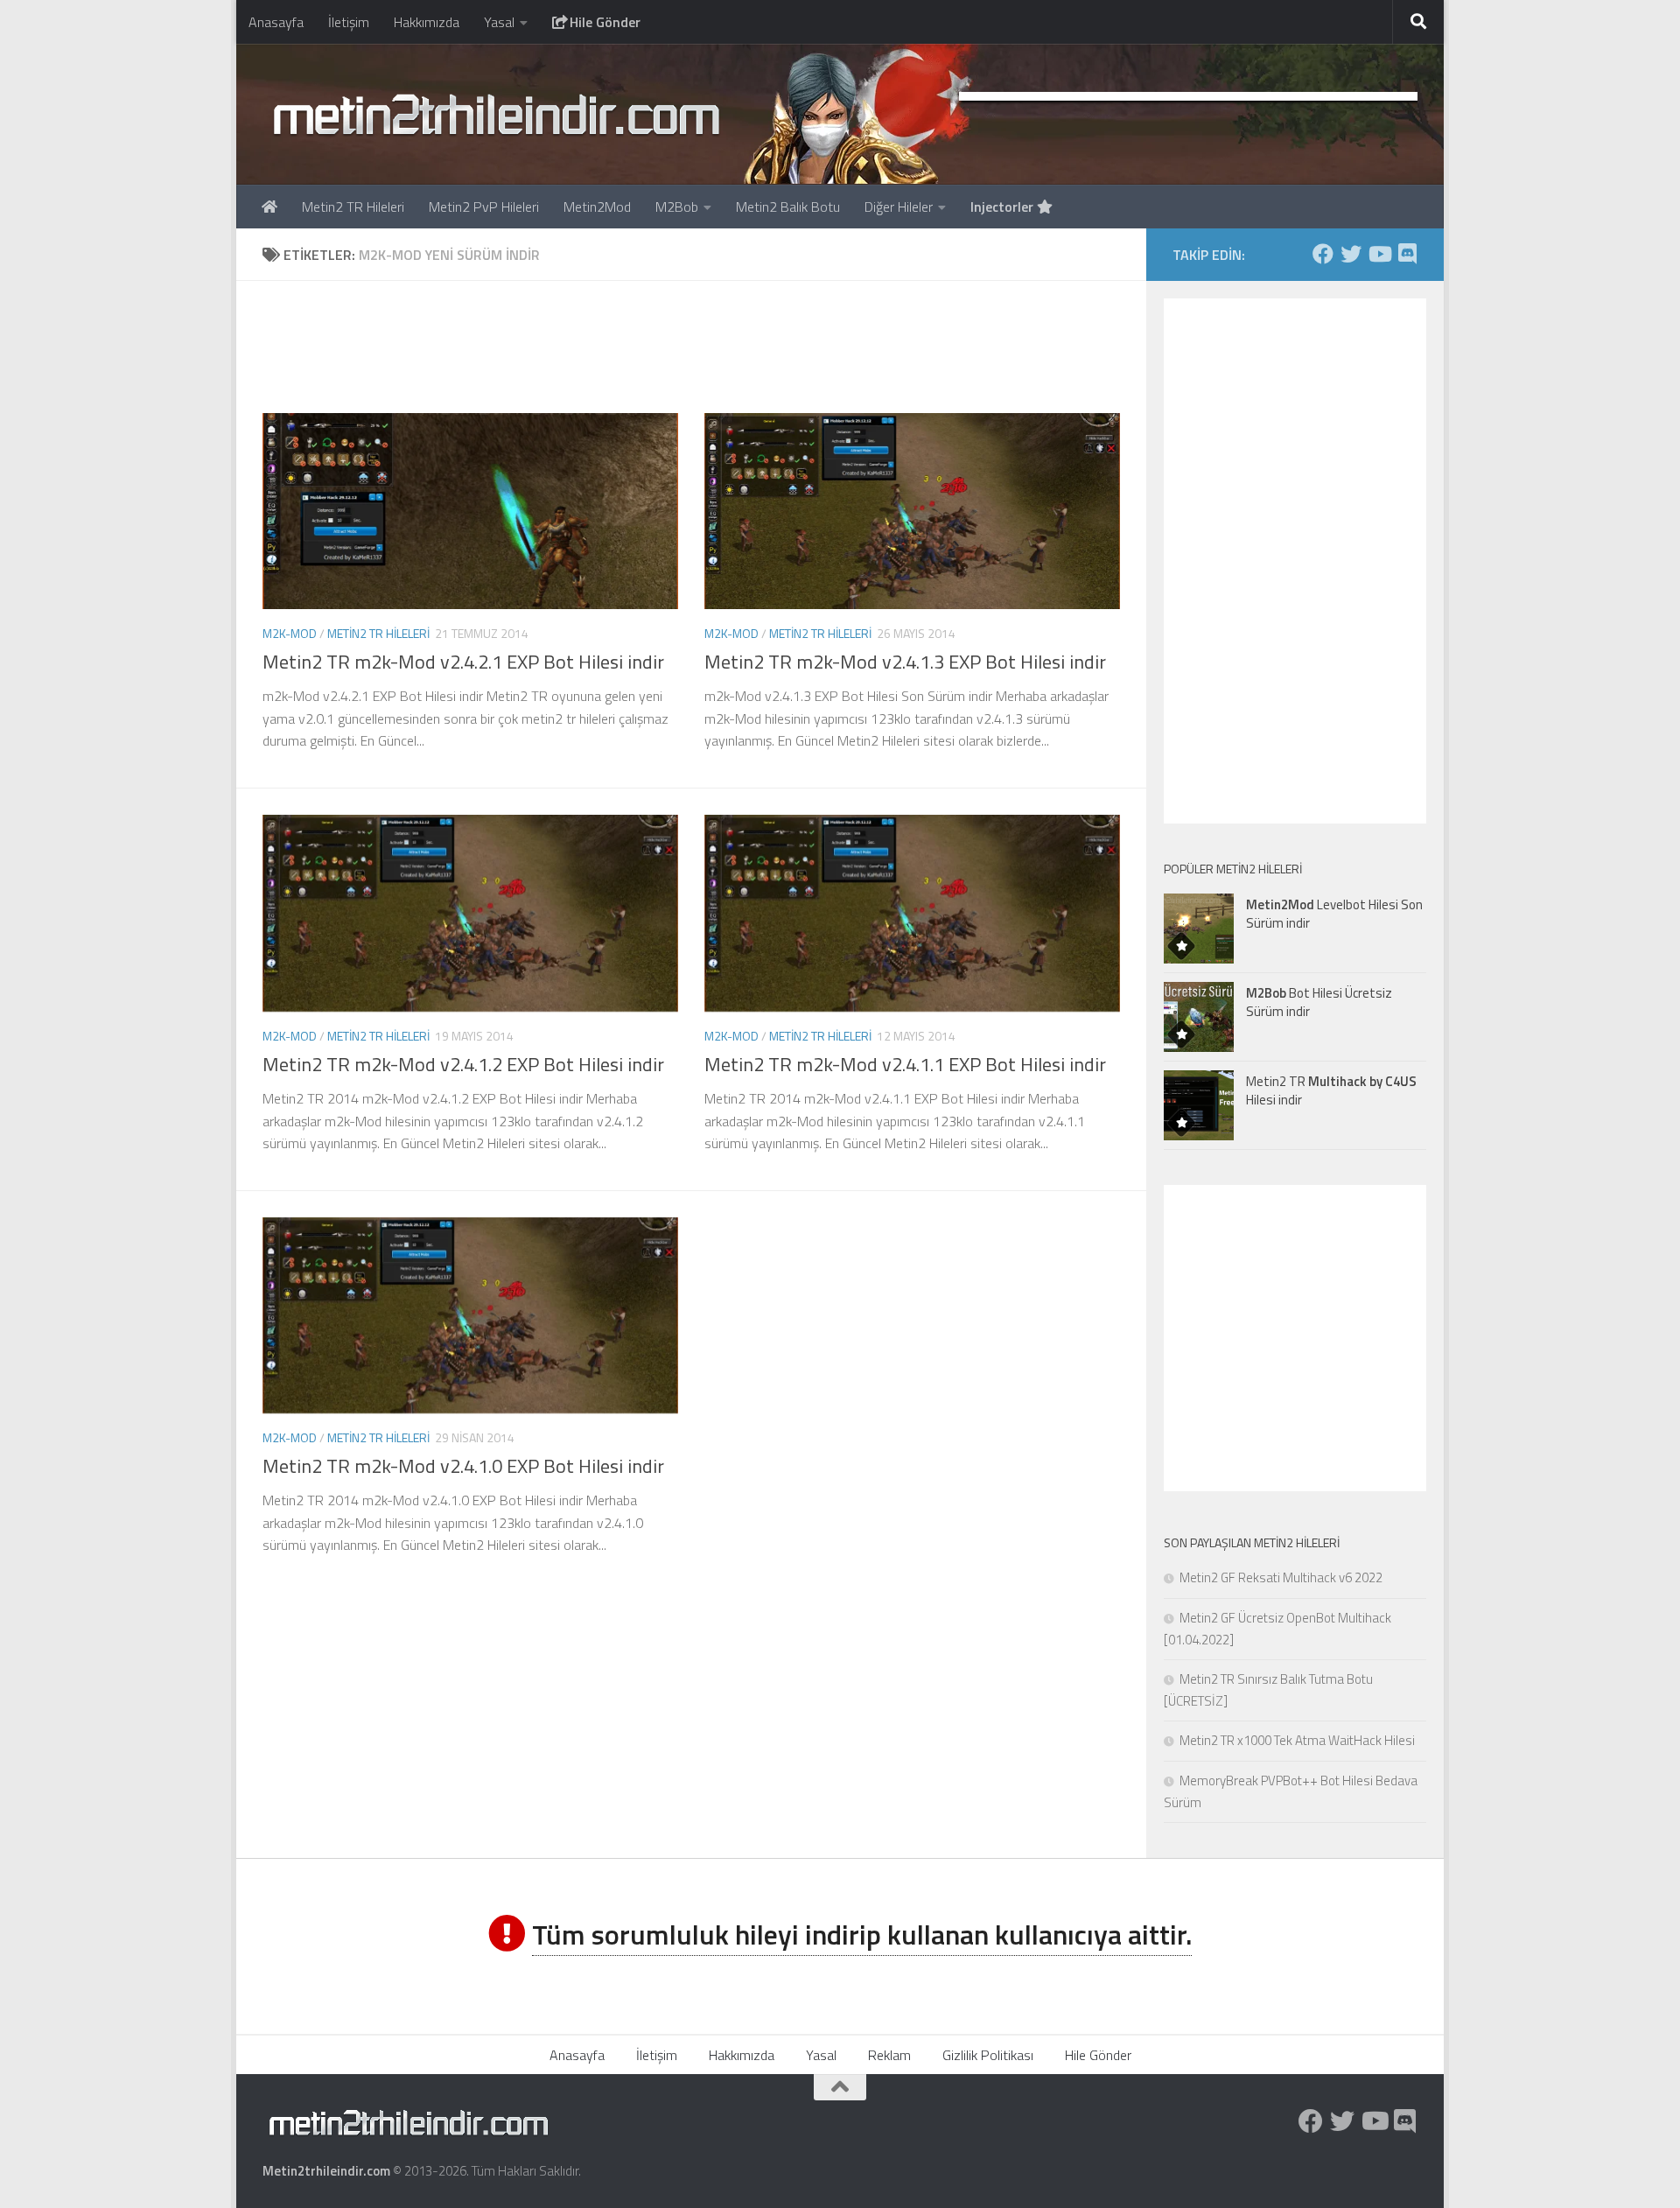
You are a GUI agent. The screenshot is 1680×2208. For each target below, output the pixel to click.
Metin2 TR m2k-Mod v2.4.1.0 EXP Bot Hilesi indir (463, 1466)
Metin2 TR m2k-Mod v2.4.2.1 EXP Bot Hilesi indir (463, 662)
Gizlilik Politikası (988, 2055)
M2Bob (677, 207)
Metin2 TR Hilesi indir (1331, 1090)
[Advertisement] (691, 347)
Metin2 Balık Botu (788, 207)
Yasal (499, 22)
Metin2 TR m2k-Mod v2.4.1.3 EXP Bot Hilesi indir (905, 662)
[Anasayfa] (269, 207)
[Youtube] (1379, 254)
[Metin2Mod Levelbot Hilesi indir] (1199, 929)
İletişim (349, 22)
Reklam (889, 2055)
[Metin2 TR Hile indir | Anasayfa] (496, 114)
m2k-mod (290, 633)
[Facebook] (1323, 254)
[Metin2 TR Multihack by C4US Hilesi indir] (1199, 1105)
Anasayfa (276, 22)
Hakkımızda (427, 22)
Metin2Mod (597, 207)
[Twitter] (1351, 254)
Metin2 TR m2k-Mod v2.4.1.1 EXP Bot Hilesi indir (905, 1064)
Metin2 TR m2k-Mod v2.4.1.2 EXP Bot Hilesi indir (463, 1064)
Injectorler (1004, 207)
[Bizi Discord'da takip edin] (1407, 254)
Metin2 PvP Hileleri (484, 207)
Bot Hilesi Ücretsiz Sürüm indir (1319, 1002)
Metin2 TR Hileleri (353, 207)
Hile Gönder (603, 22)
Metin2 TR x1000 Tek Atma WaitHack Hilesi (1297, 1740)
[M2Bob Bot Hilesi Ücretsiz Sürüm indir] (1199, 1017)
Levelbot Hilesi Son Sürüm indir (1334, 914)
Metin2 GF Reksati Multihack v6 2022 (1281, 1577)
